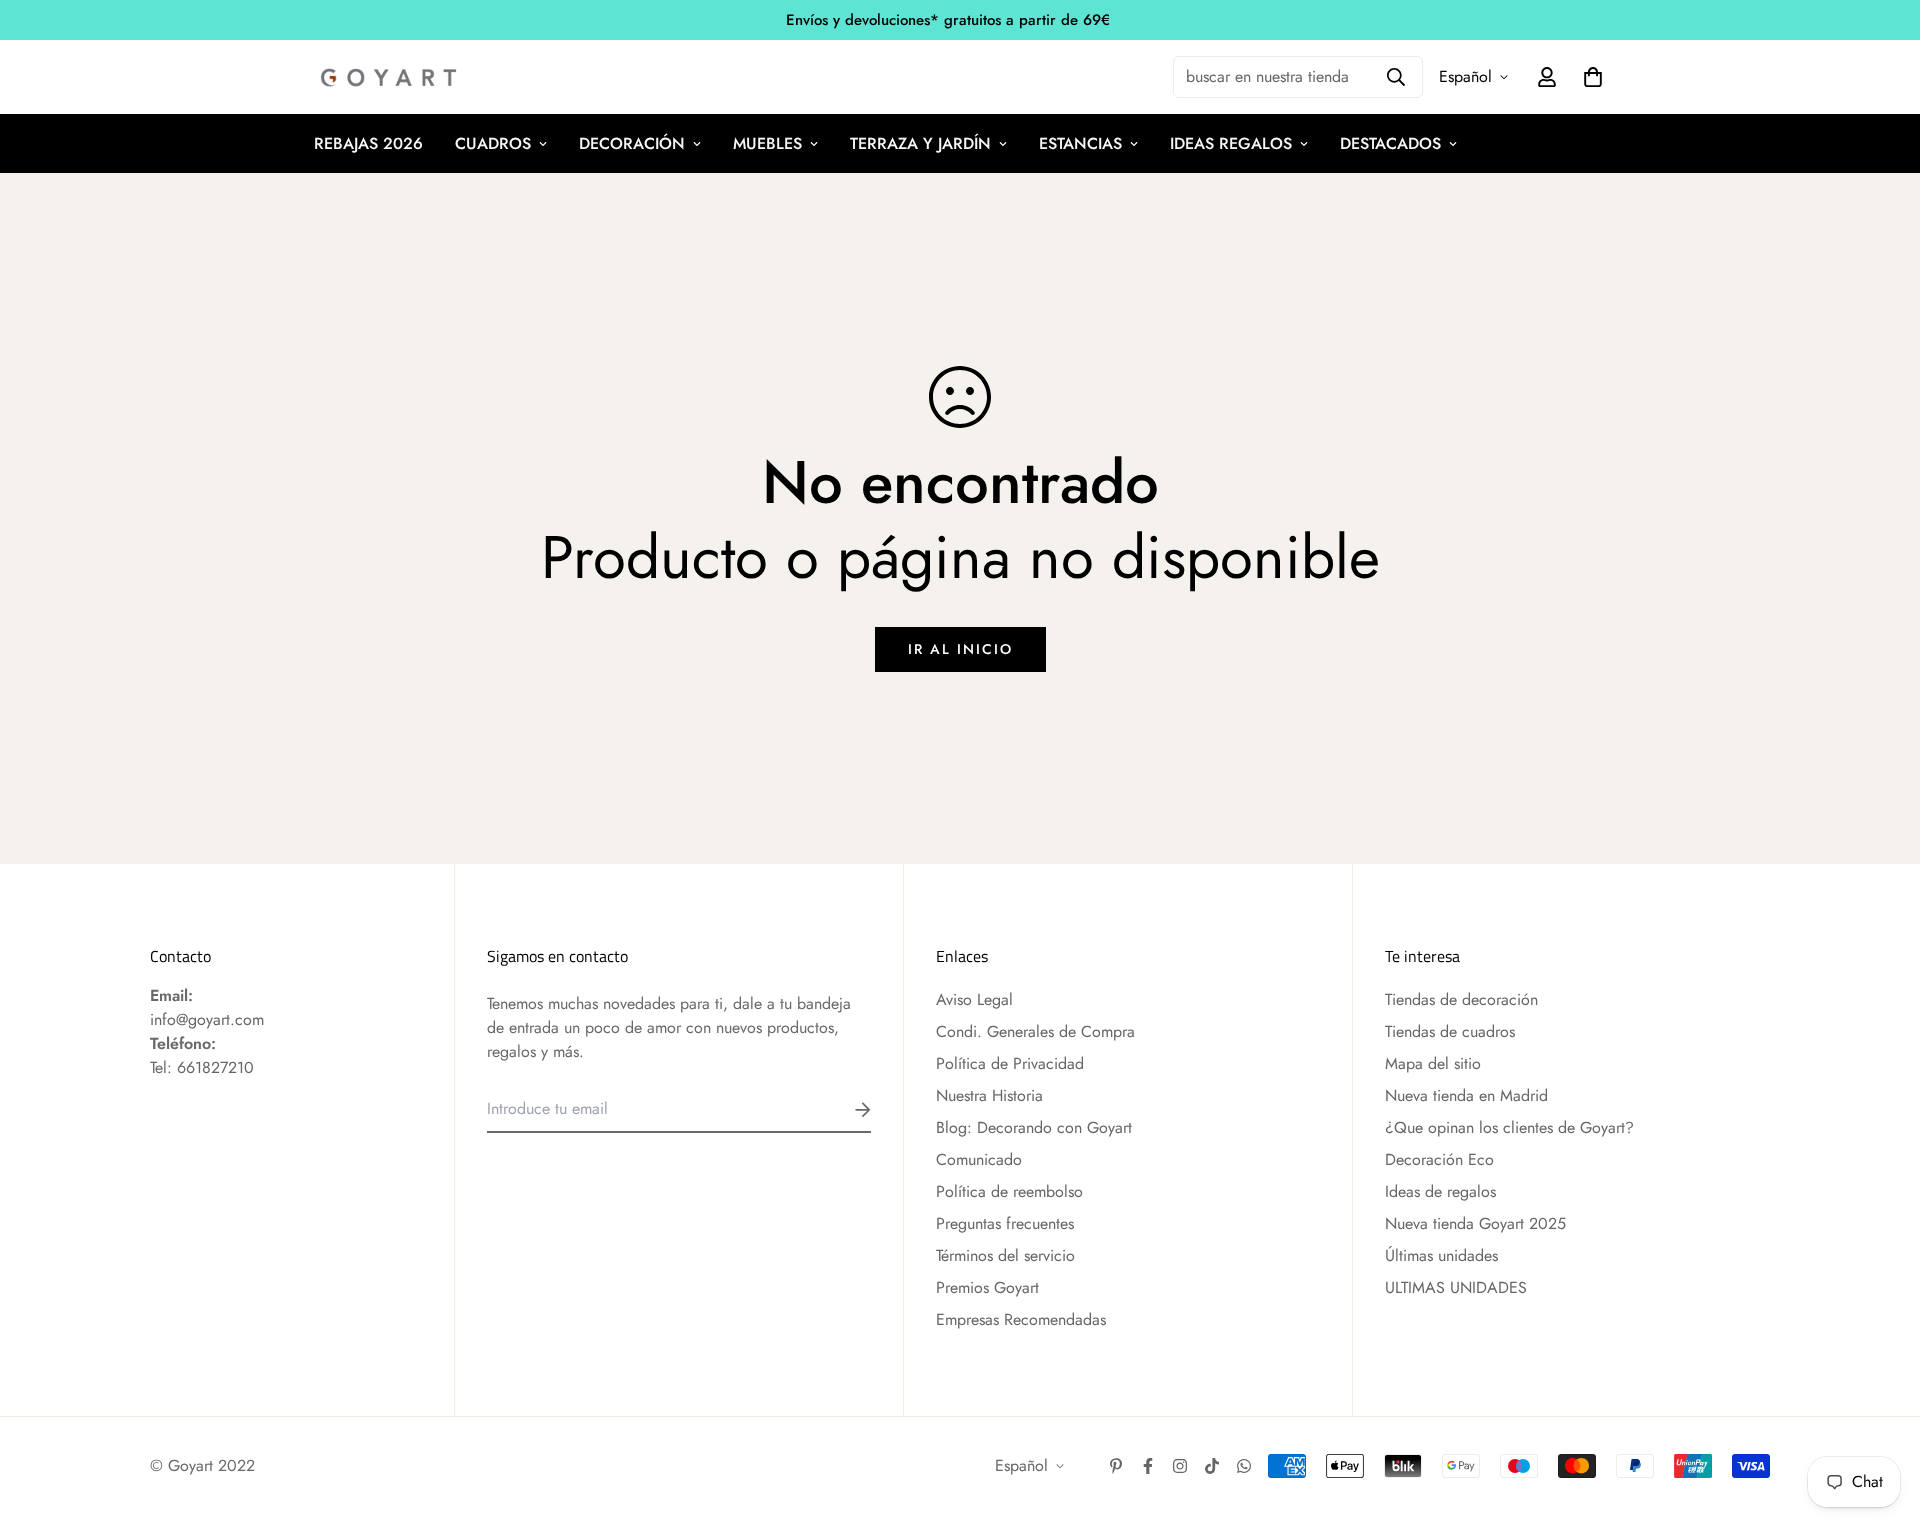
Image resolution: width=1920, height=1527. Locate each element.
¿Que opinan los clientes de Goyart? (1509, 1127)
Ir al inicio (960, 649)
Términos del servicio (1005, 1255)
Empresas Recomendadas (1021, 1319)
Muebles (767, 143)
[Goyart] (390, 77)
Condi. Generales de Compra (1035, 1031)
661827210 (215, 1067)
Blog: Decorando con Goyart (1034, 1127)
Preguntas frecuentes (1005, 1223)
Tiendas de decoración (1461, 999)
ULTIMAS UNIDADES (1456, 1287)
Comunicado (979, 1159)
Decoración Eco (1439, 1159)
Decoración (632, 143)
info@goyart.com (207, 1019)
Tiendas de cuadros (1450, 1031)
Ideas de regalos (1440, 1191)
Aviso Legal (974, 999)
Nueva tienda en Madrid (1466, 1095)
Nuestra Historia (989, 1095)
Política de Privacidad (1010, 1063)
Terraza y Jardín (920, 143)
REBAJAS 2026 (368, 143)
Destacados (1390, 143)
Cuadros (493, 143)
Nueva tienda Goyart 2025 (1475, 1223)
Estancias (1080, 143)
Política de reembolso (1009, 1191)
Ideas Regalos (1231, 143)
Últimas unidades (1441, 1255)
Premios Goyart (987, 1287)
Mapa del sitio (1433, 1063)
